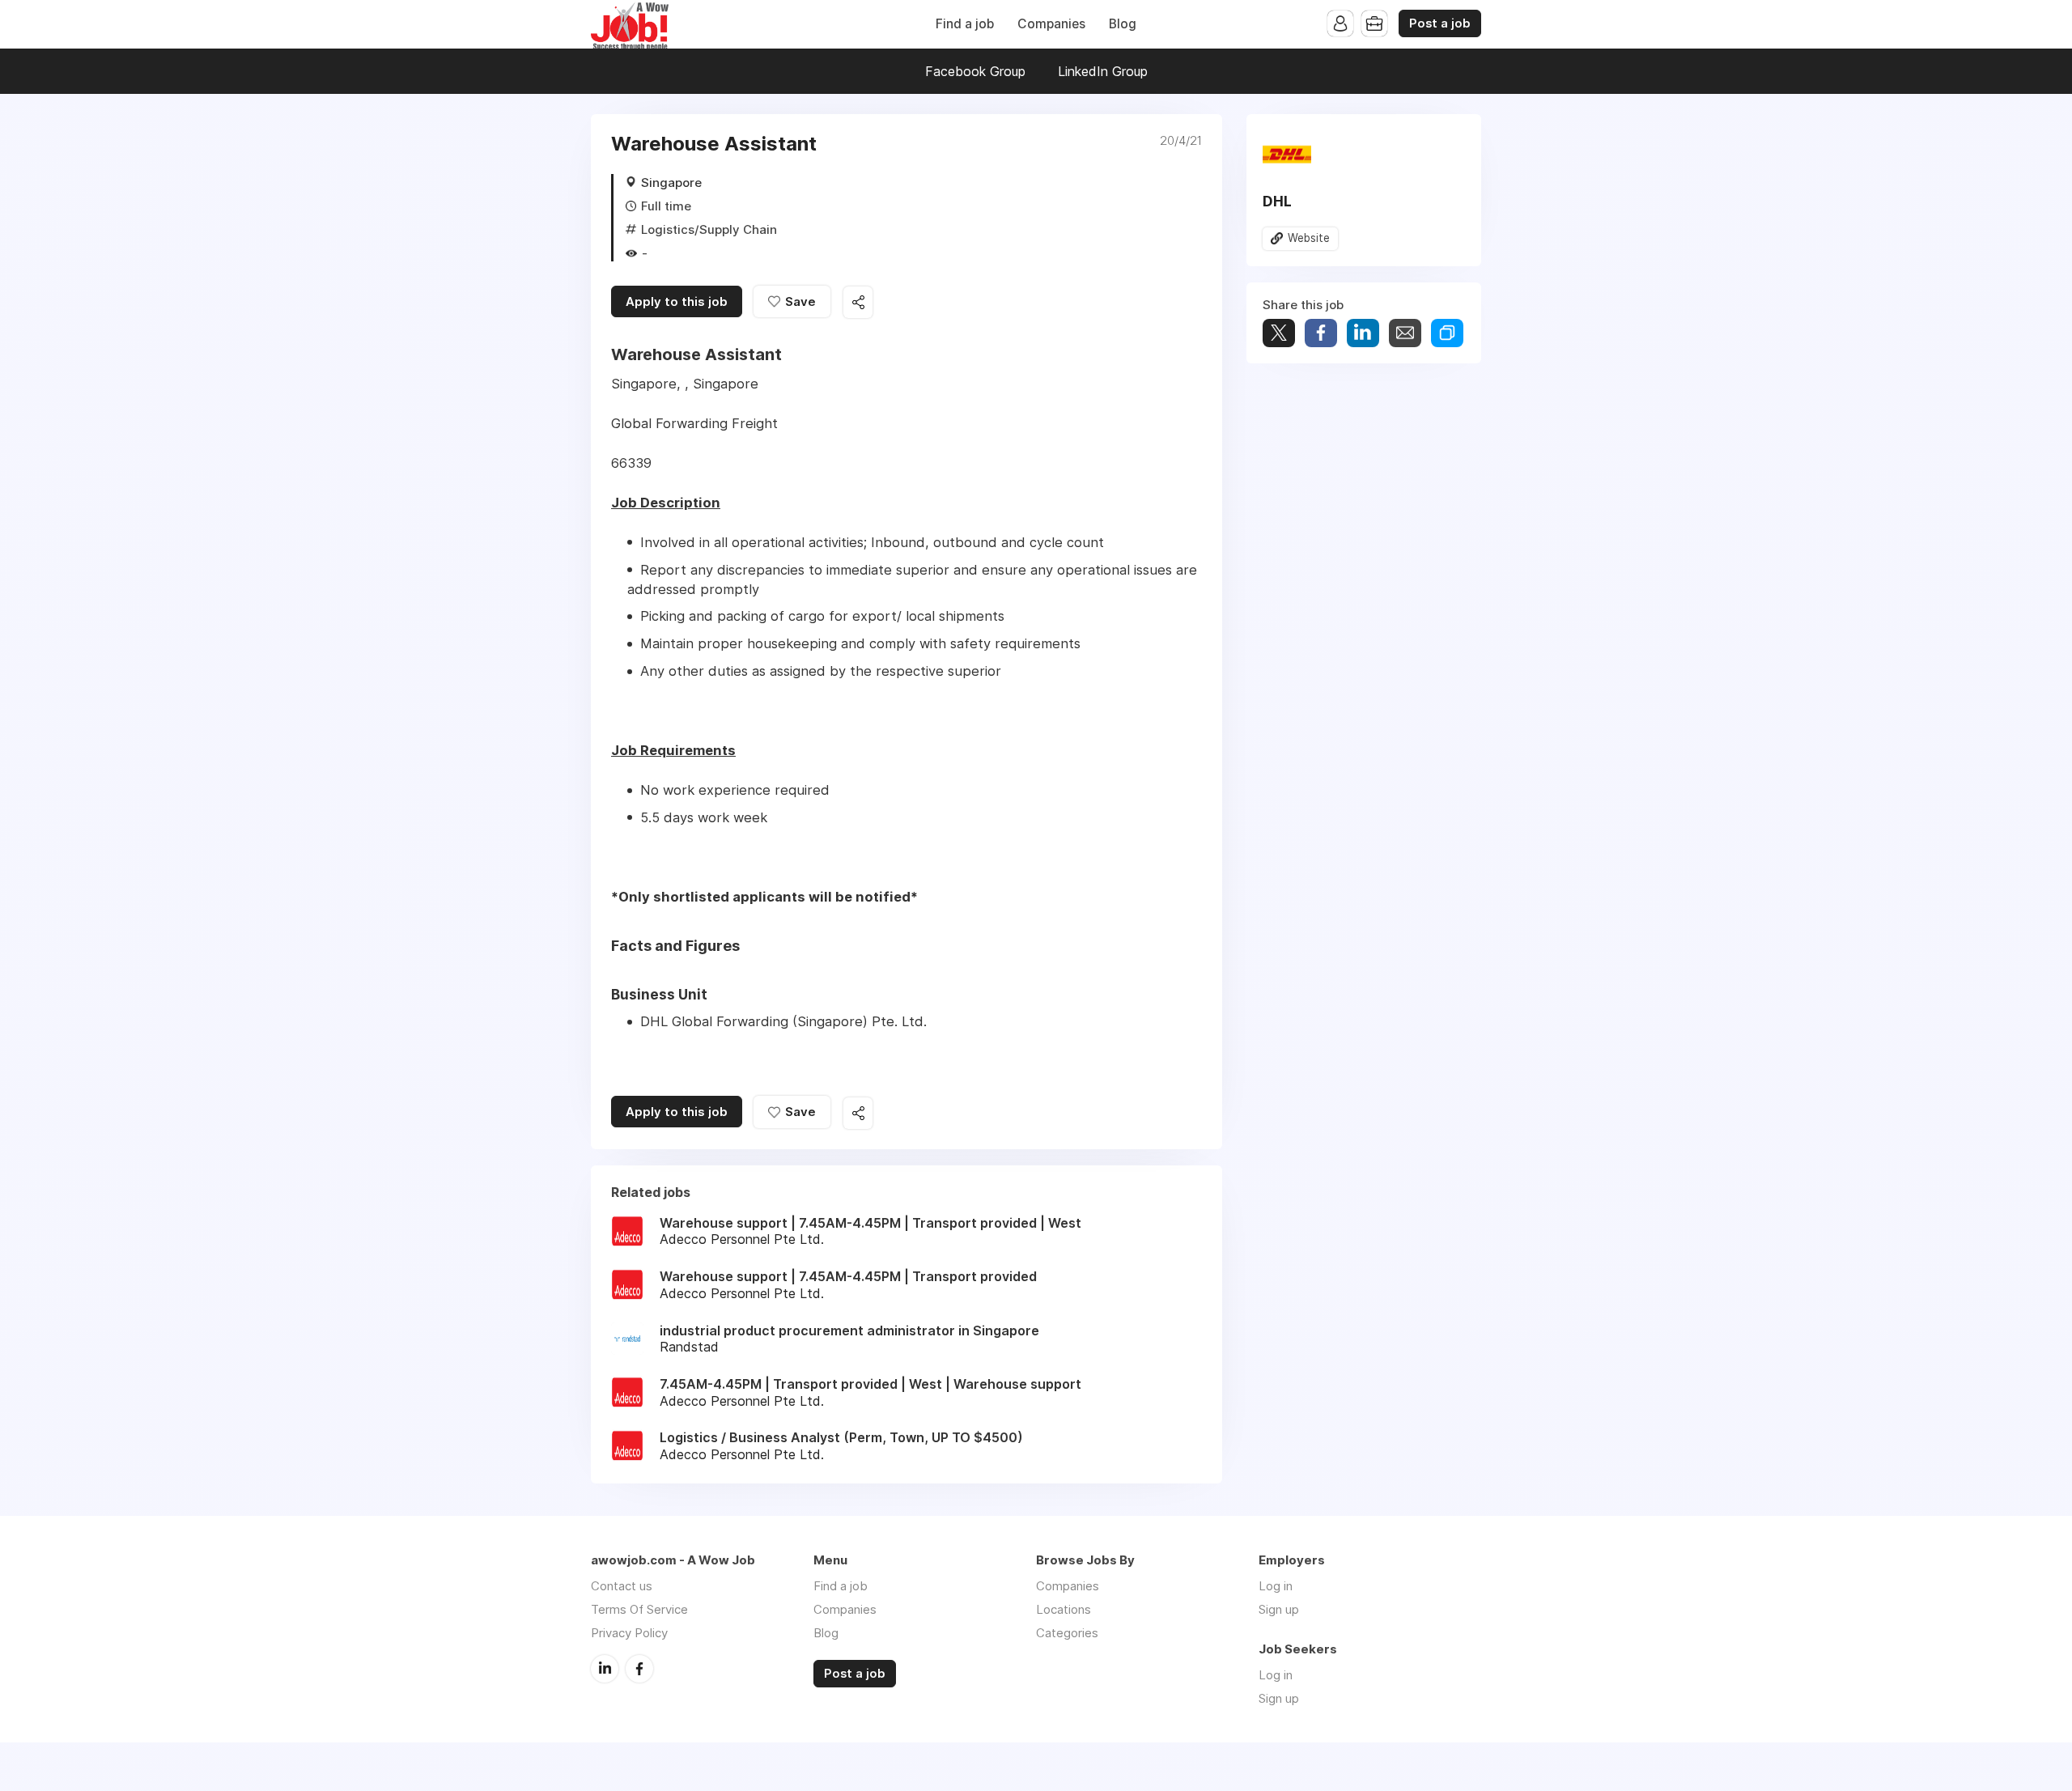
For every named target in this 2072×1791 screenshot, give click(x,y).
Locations (1064, 1609)
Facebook (639, 1669)
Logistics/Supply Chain (709, 229)
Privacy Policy (629, 1633)
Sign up (1279, 1609)
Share (1321, 333)
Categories (1067, 1633)
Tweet (1279, 333)
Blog (1123, 24)
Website (1309, 238)
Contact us (622, 1586)
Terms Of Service (639, 1609)
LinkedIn (605, 1669)
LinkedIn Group (1103, 71)
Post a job (1440, 23)
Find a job (965, 24)
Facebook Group (975, 71)
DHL (1277, 201)
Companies (1051, 24)
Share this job (858, 302)
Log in (1276, 1586)
